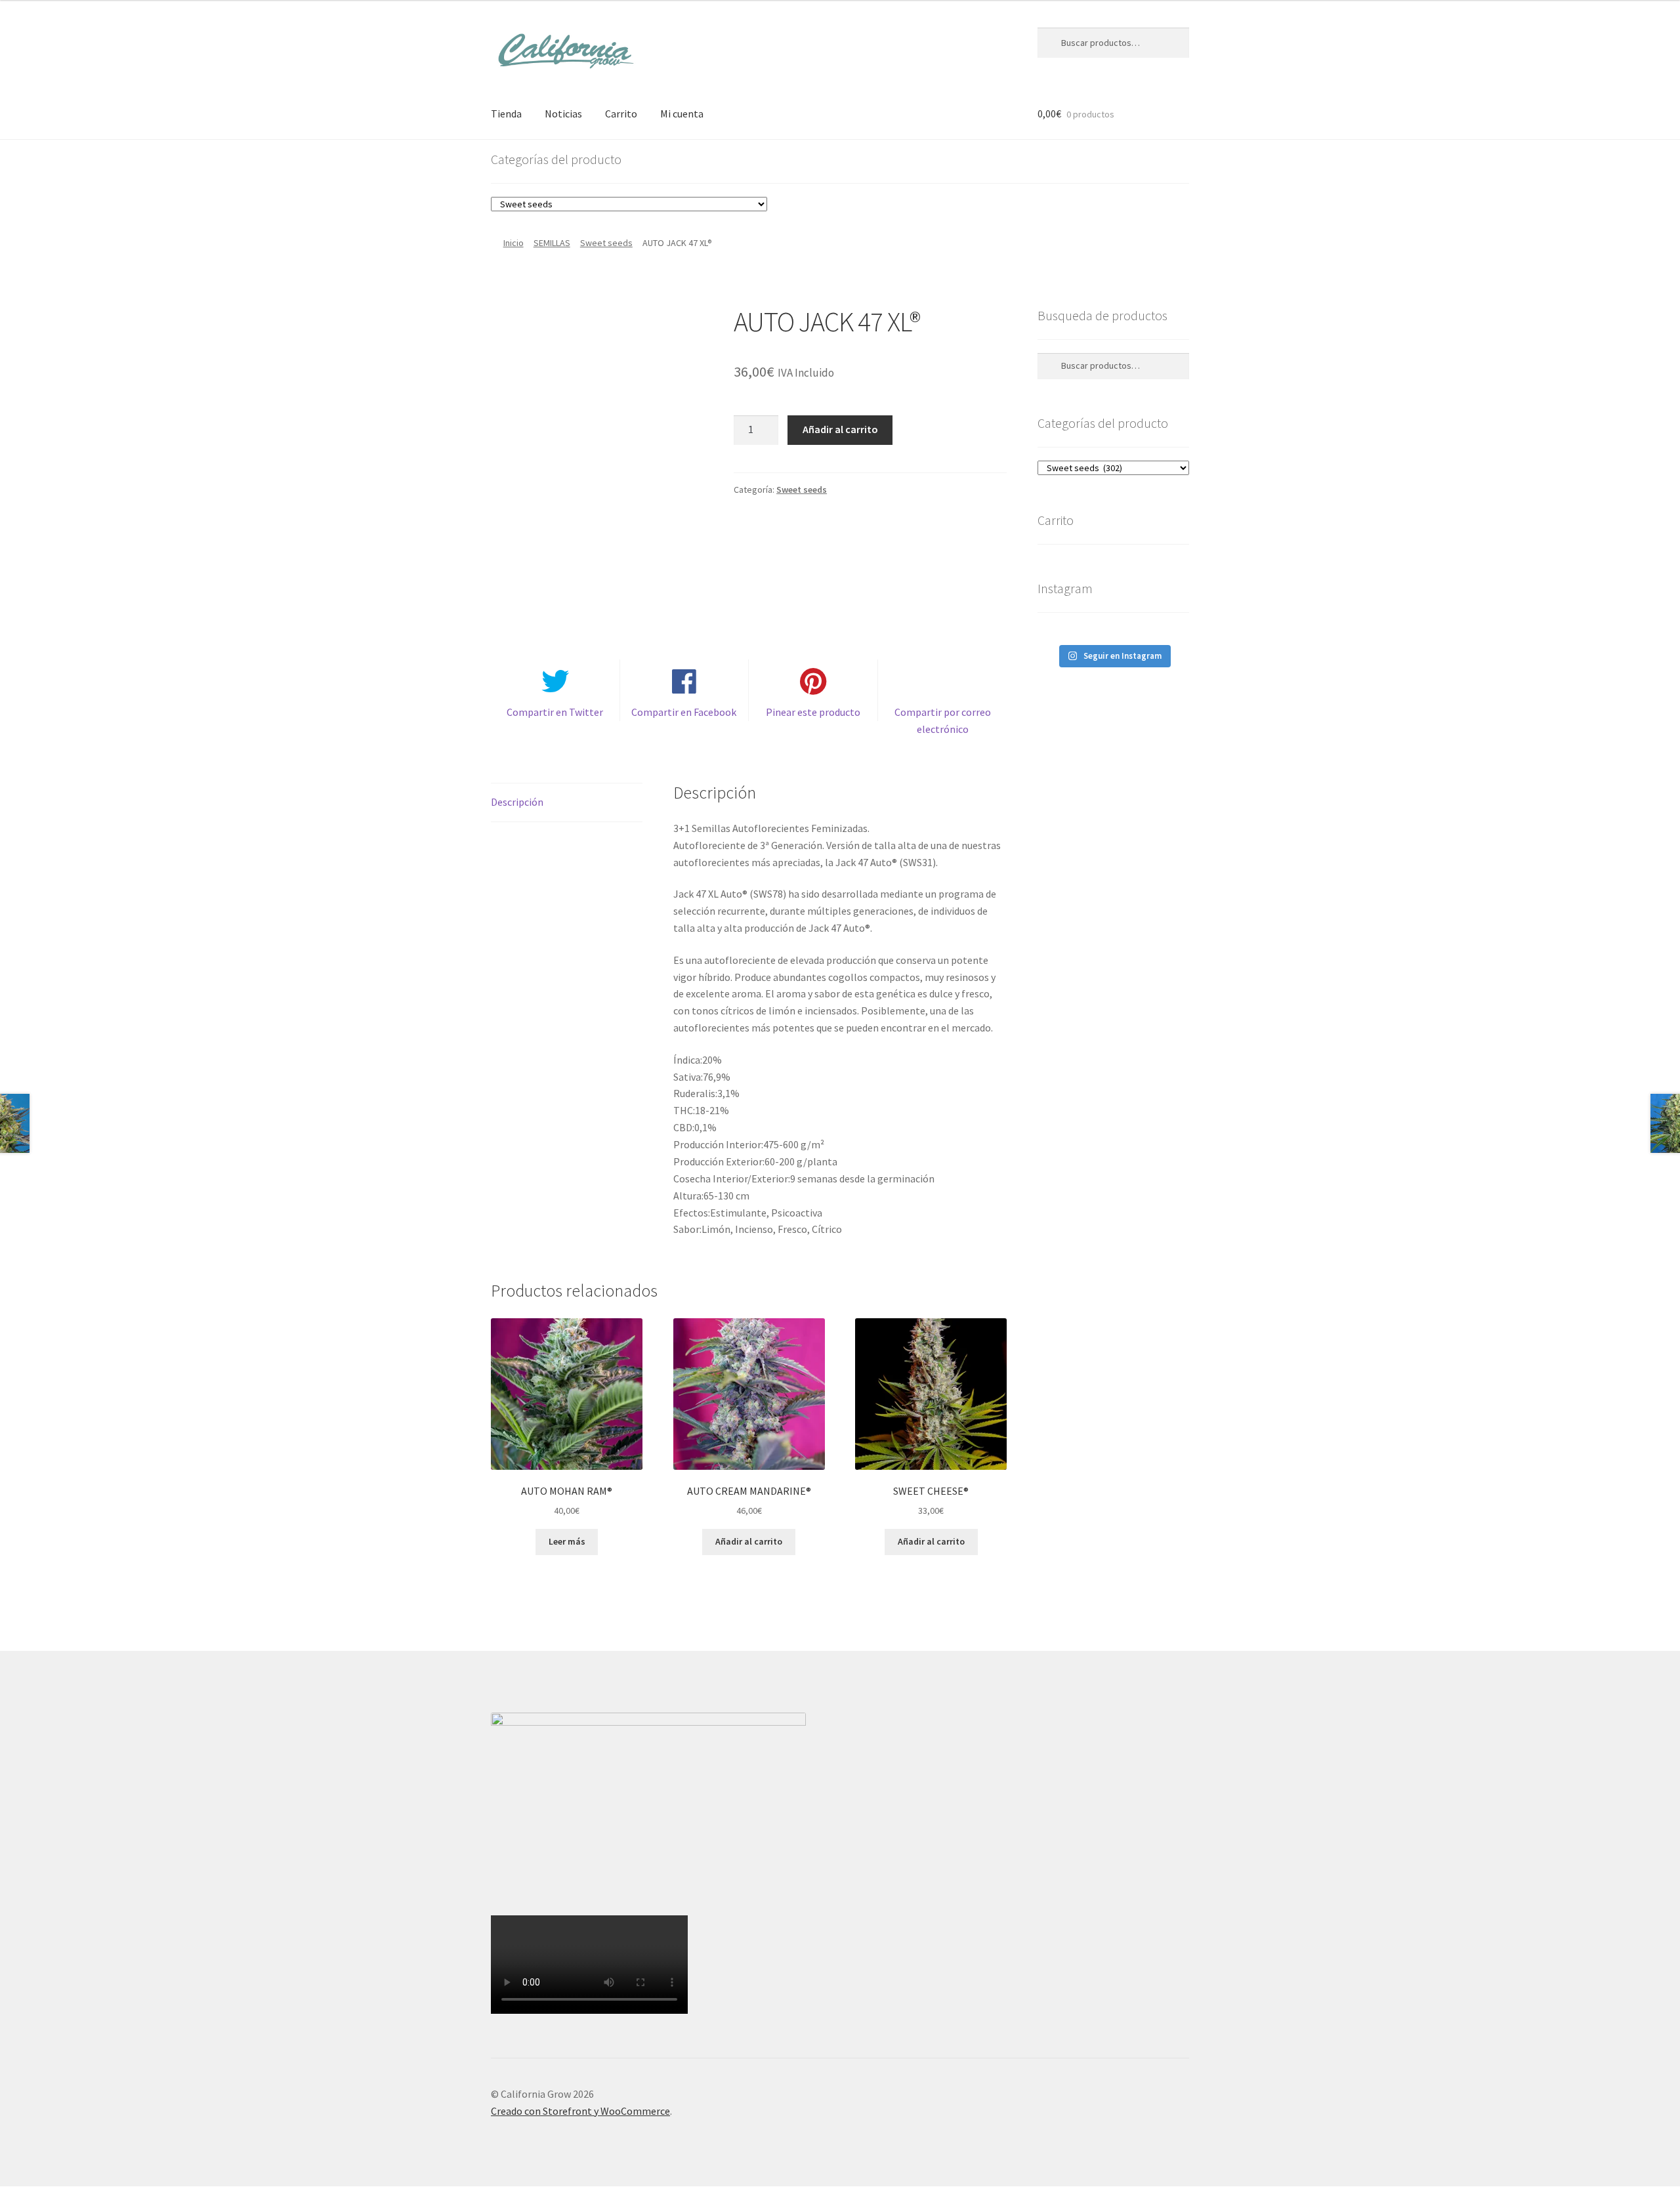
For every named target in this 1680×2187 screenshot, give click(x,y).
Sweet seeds (606, 243)
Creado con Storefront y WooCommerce (580, 2111)
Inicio (514, 243)
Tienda (506, 114)
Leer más (567, 1541)
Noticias (563, 114)
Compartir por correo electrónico (943, 720)
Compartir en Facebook (684, 712)
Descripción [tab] (517, 802)
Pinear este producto (813, 712)
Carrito (621, 114)
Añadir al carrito (840, 429)
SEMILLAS (552, 243)
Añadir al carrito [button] (749, 1541)
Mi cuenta (682, 114)
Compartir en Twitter (555, 712)
